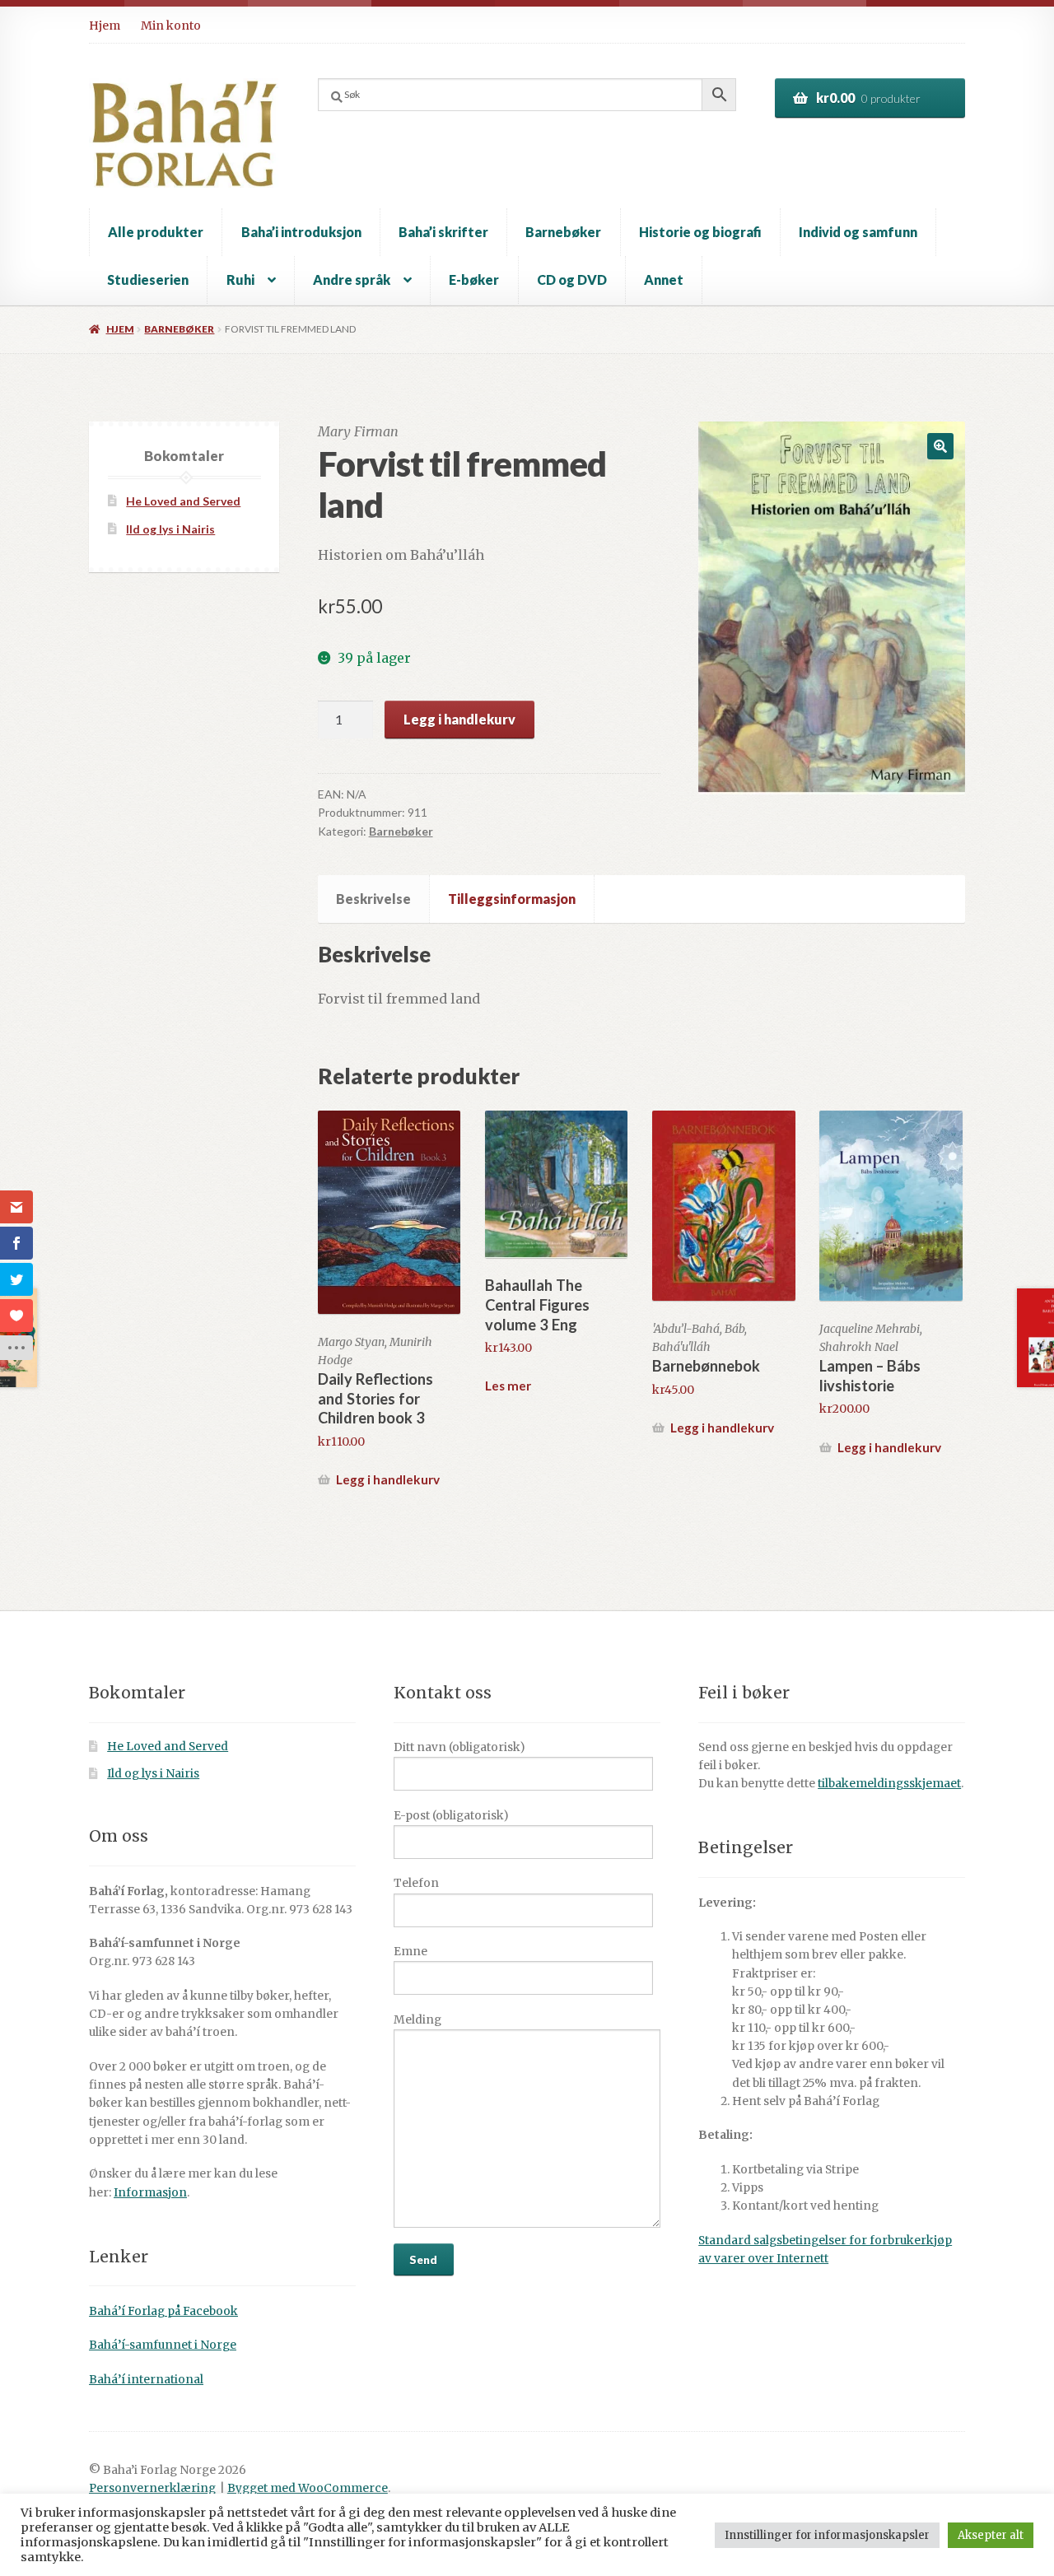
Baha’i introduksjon (301, 232)
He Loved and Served (183, 501)
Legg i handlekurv (459, 719)
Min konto (171, 26)
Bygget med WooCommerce (308, 2488)
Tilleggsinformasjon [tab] (512, 899)
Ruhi (240, 279)
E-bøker (474, 279)
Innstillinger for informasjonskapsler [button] (827, 2535)
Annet (664, 279)
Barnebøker (563, 232)
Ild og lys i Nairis (170, 529)
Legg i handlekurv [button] (388, 1479)
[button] (940, 446)
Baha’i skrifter (443, 232)
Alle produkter (156, 232)
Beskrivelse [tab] (373, 899)
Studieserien (148, 279)
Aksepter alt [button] (991, 2535)
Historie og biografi (700, 232)
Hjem (105, 26)
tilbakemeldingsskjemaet (889, 1784)
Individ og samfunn (858, 232)
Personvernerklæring (152, 2488)
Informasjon (150, 2193)
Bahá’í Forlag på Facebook (163, 2311)
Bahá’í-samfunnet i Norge (163, 2345)
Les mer (508, 1386)
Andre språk (352, 279)
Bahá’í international (146, 2380)
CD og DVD (572, 279)
